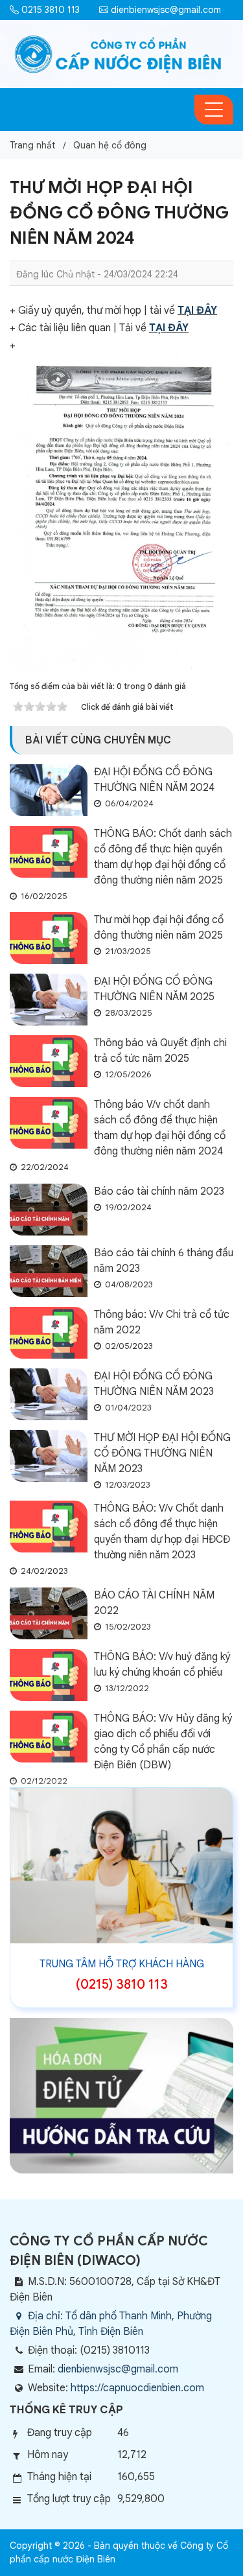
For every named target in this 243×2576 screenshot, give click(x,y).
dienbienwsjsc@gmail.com (165, 10)
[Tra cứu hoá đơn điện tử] (121, 2095)
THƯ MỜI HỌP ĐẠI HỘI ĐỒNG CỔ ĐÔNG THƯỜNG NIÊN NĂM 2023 (162, 1453)
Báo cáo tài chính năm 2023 (159, 1191)
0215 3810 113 (49, 10)
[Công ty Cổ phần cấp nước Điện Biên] (118, 54)
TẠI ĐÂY (197, 310)
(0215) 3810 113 (122, 1985)
